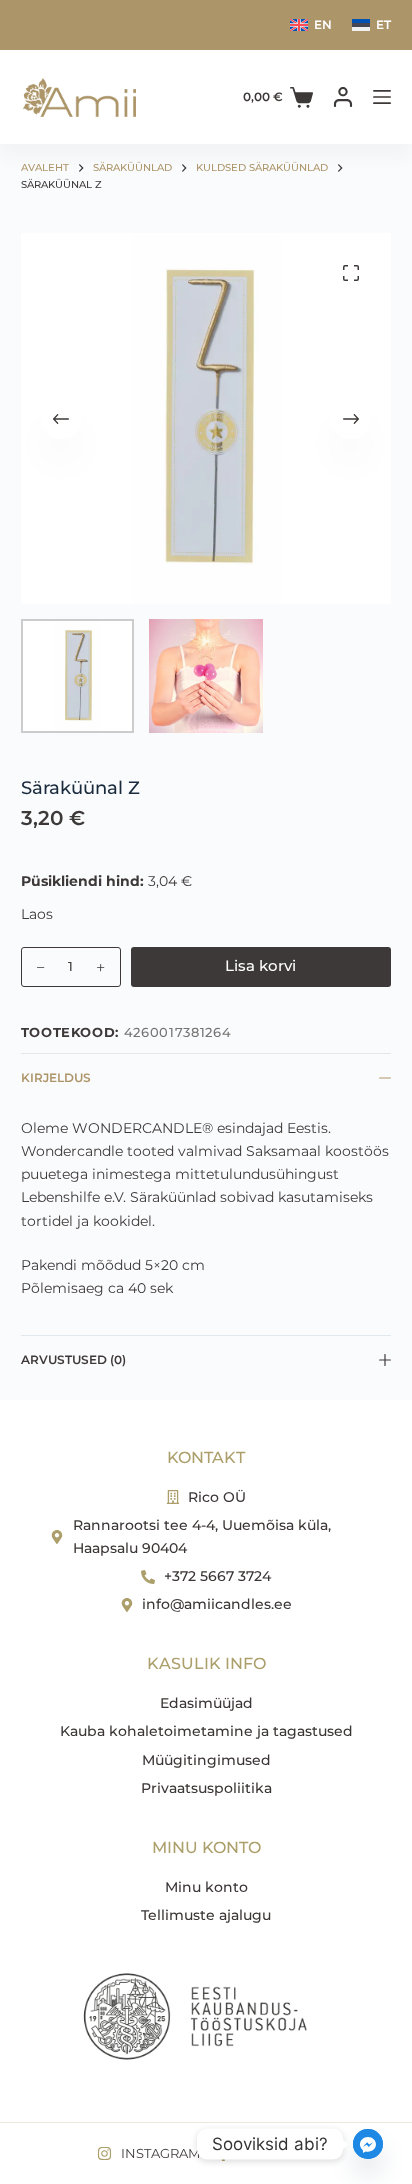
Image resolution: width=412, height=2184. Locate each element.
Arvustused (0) (73, 1359)
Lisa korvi (260, 965)
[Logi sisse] (343, 97)
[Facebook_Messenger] (368, 2144)
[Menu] (382, 97)
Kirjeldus (56, 1077)
